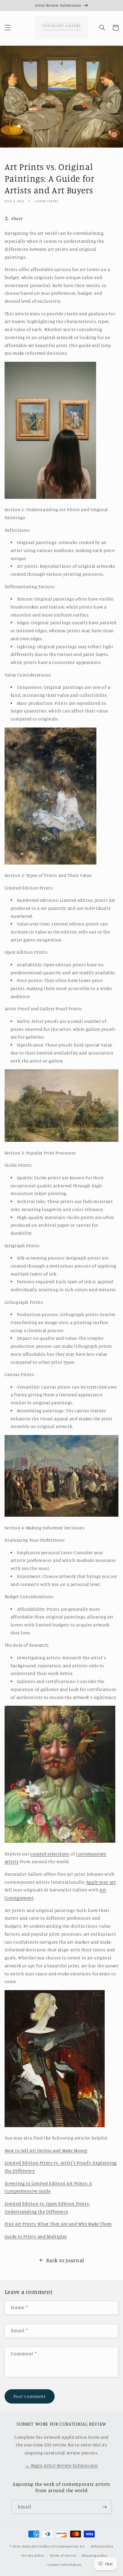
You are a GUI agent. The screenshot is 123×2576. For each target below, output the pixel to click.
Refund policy (102, 2546)
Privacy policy (33, 2555)
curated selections (50, 1854)
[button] (7, 28)
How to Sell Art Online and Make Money (46, 2150)
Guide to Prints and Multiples (36, 2236)
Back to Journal (65, 2260)
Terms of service (63, 2555)
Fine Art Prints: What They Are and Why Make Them (58, 2224)
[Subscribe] (105, 2507)
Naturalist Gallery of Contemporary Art (53, 2546)
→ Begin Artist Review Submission (61, 2465)
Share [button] (17, 218)
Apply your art (101, 1882)
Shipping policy (94, 2555)
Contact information (64, 2565)
